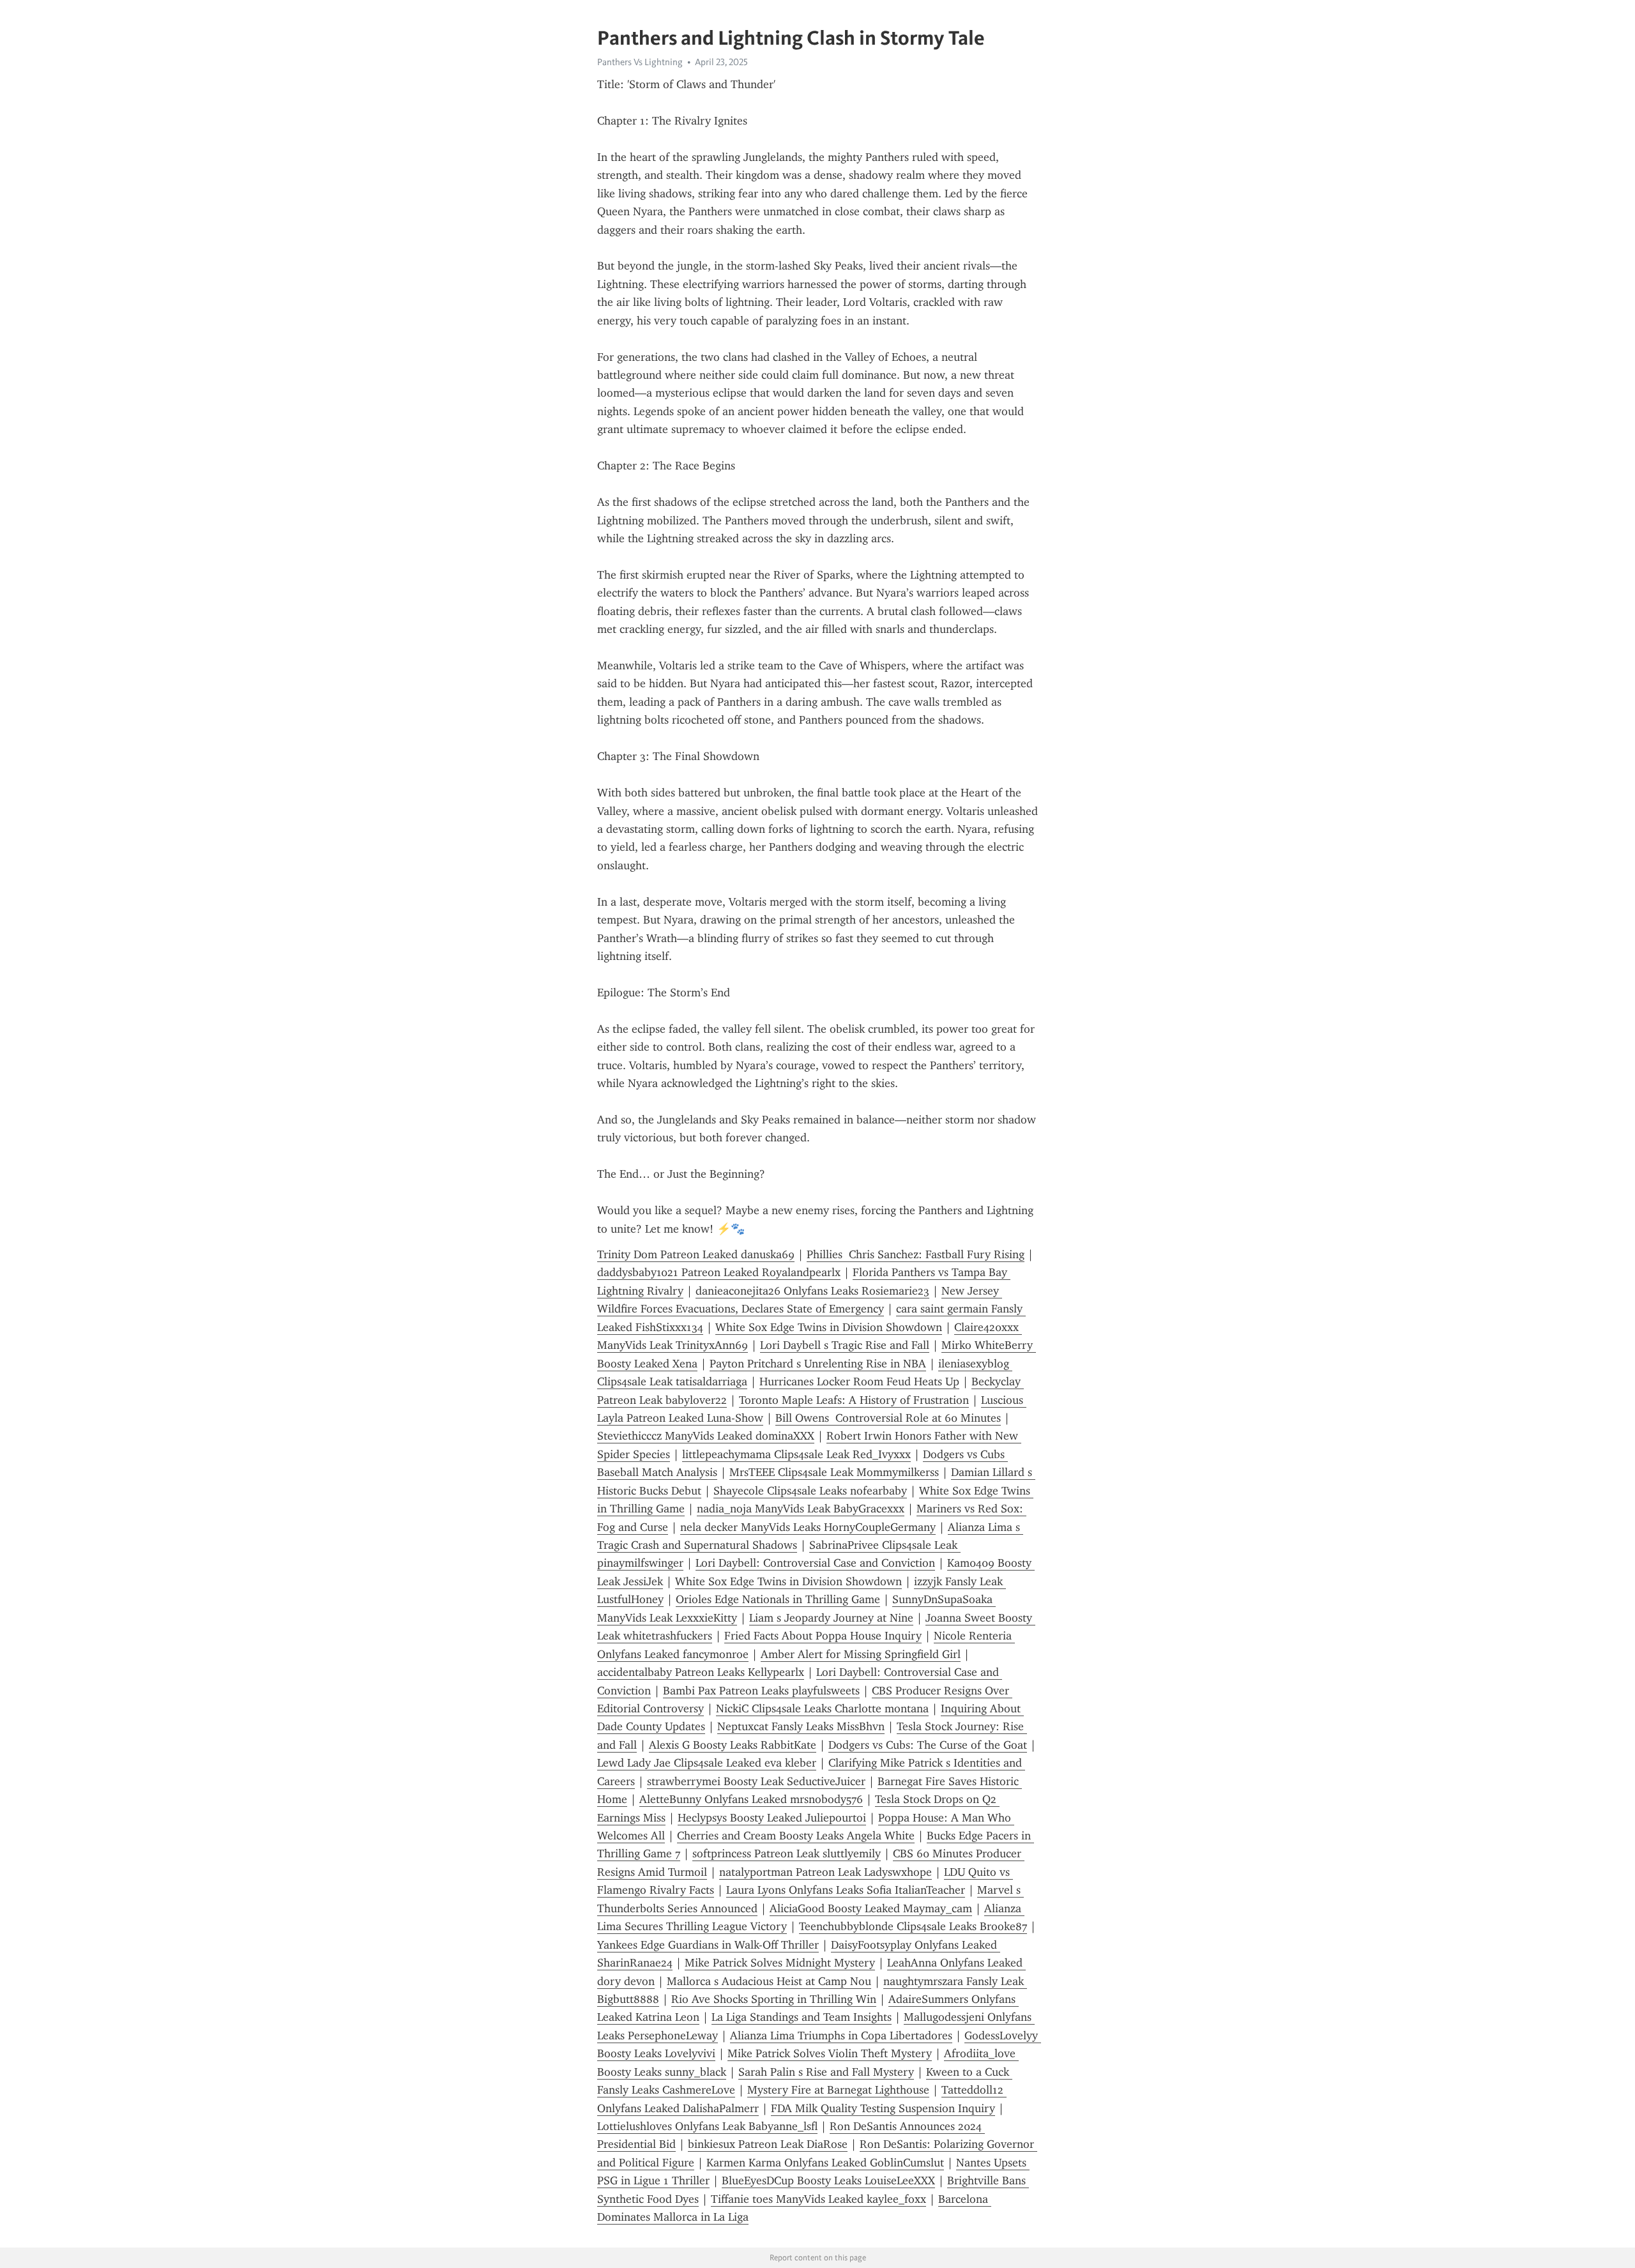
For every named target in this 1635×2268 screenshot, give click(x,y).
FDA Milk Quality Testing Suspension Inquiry (883, 2108)
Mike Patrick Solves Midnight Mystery (780, 1963)
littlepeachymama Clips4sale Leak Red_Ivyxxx (796, 1454)
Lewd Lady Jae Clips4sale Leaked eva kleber (707, 1763)
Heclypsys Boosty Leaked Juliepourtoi (772, 1818)
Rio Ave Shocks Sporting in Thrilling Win (774, 1999)
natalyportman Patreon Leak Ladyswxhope (825, 1872)
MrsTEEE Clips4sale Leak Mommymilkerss (834, 1472)
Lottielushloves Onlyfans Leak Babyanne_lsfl (707, 2126)
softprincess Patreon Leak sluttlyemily (787, 1853)
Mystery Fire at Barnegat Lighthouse (838, 2090)
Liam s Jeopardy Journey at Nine (831, 1618)
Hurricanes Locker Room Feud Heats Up (859, 1381)
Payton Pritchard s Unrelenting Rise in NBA (818, 1364)
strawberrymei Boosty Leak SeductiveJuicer (756, 1781)
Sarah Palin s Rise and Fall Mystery (826, 2072)
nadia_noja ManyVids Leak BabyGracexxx (801, 1509)
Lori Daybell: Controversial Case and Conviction (815, 1563)
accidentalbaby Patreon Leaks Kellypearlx (701, 1672)
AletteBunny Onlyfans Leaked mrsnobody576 (751, 1799)
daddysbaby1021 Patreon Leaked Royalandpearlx (719, 1272)
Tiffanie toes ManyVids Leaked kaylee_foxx (818, 2199)
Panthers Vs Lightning (640, 62)
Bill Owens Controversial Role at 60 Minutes (888, 1418)
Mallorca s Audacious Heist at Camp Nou (769, 1981)
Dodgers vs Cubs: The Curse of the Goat (928, 1745)
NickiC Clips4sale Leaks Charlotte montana (822, 1709)
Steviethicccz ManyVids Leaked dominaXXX (706, 1436)
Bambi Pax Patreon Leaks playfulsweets (761, 1691)
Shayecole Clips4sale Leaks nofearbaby (810, 1491)
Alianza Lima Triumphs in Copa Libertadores (841, 2036)
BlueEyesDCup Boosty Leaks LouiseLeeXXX (828, 2180)
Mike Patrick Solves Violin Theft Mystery (830, 2053)
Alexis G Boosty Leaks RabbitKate (733, 1745)
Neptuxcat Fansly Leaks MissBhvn (801, 1726)
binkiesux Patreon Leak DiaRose (768, 2144)
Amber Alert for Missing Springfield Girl (861, 1654)
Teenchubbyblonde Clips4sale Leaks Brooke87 (913, 1926)
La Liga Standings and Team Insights (802, 2017)
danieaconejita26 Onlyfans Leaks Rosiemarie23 (812, 1291)
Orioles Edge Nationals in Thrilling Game (778, 1599)
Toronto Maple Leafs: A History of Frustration (854, 1400)
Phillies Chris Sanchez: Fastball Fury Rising (916, 1254)
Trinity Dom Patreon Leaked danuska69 (696, 1254)
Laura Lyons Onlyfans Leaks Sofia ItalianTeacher (846, 1890)
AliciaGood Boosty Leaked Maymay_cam (871, 1908)
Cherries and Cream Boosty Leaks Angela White (796, 1836)
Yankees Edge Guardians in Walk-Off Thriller (708, 1945)
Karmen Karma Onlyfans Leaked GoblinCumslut (825, 2163)
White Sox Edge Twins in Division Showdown (829, 1327)
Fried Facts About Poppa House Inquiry (823, 1636)
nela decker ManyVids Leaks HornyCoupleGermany (808, 1527)
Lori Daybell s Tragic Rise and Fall (845, 1345)
